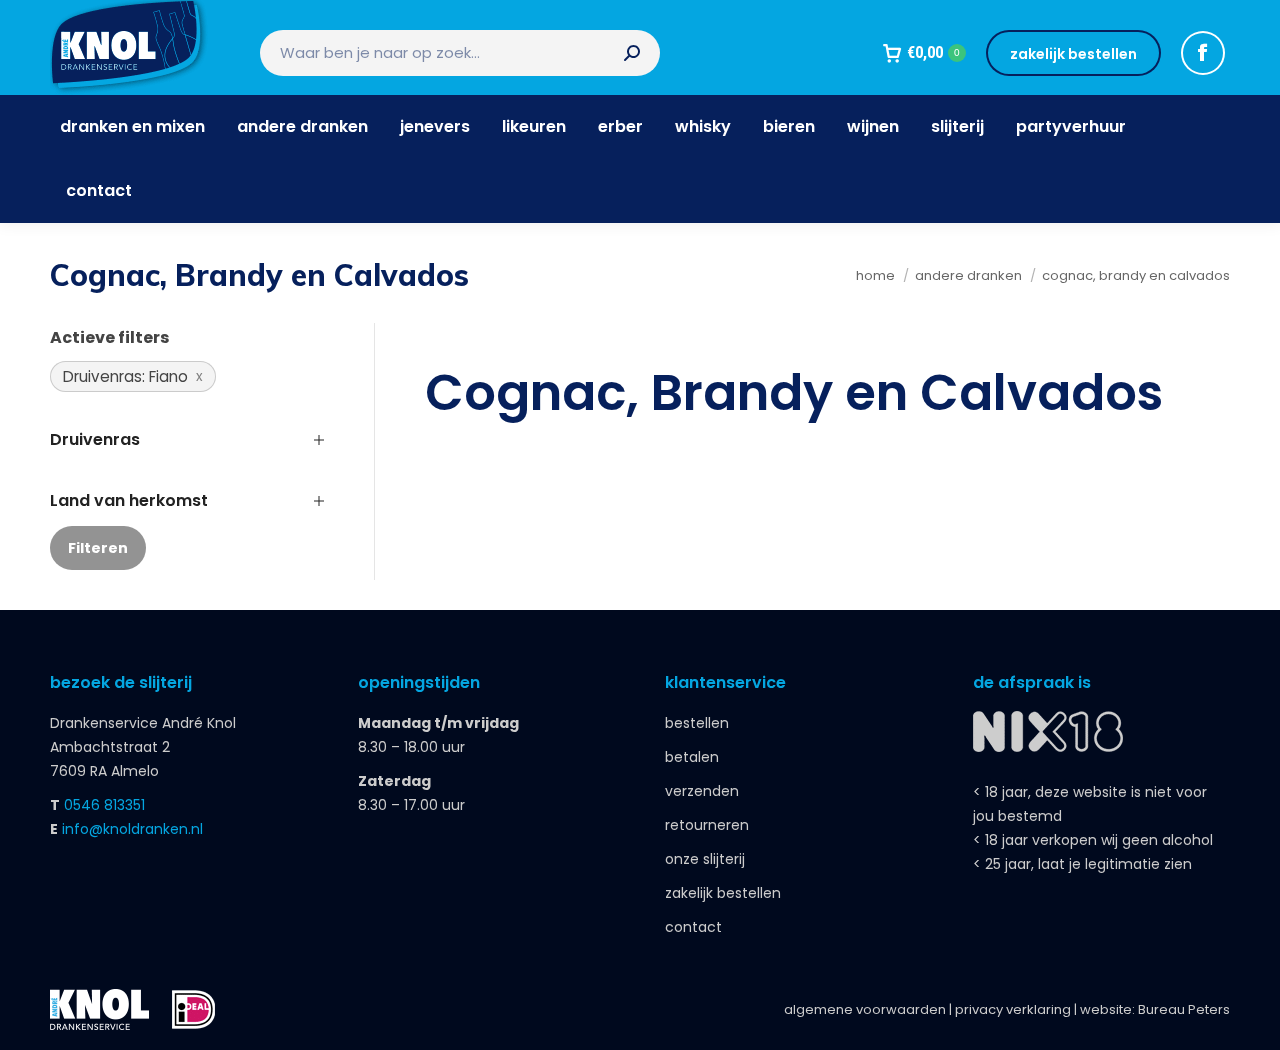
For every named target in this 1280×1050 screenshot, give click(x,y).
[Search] (632, 53)
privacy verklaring (1013, 1009)
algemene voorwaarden (865, 1009)
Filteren (98, 548)
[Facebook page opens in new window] (1203, 53)
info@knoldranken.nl (132, 829)
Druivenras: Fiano (125, 376)
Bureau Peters (1184, 1009)
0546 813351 (104, 805)
